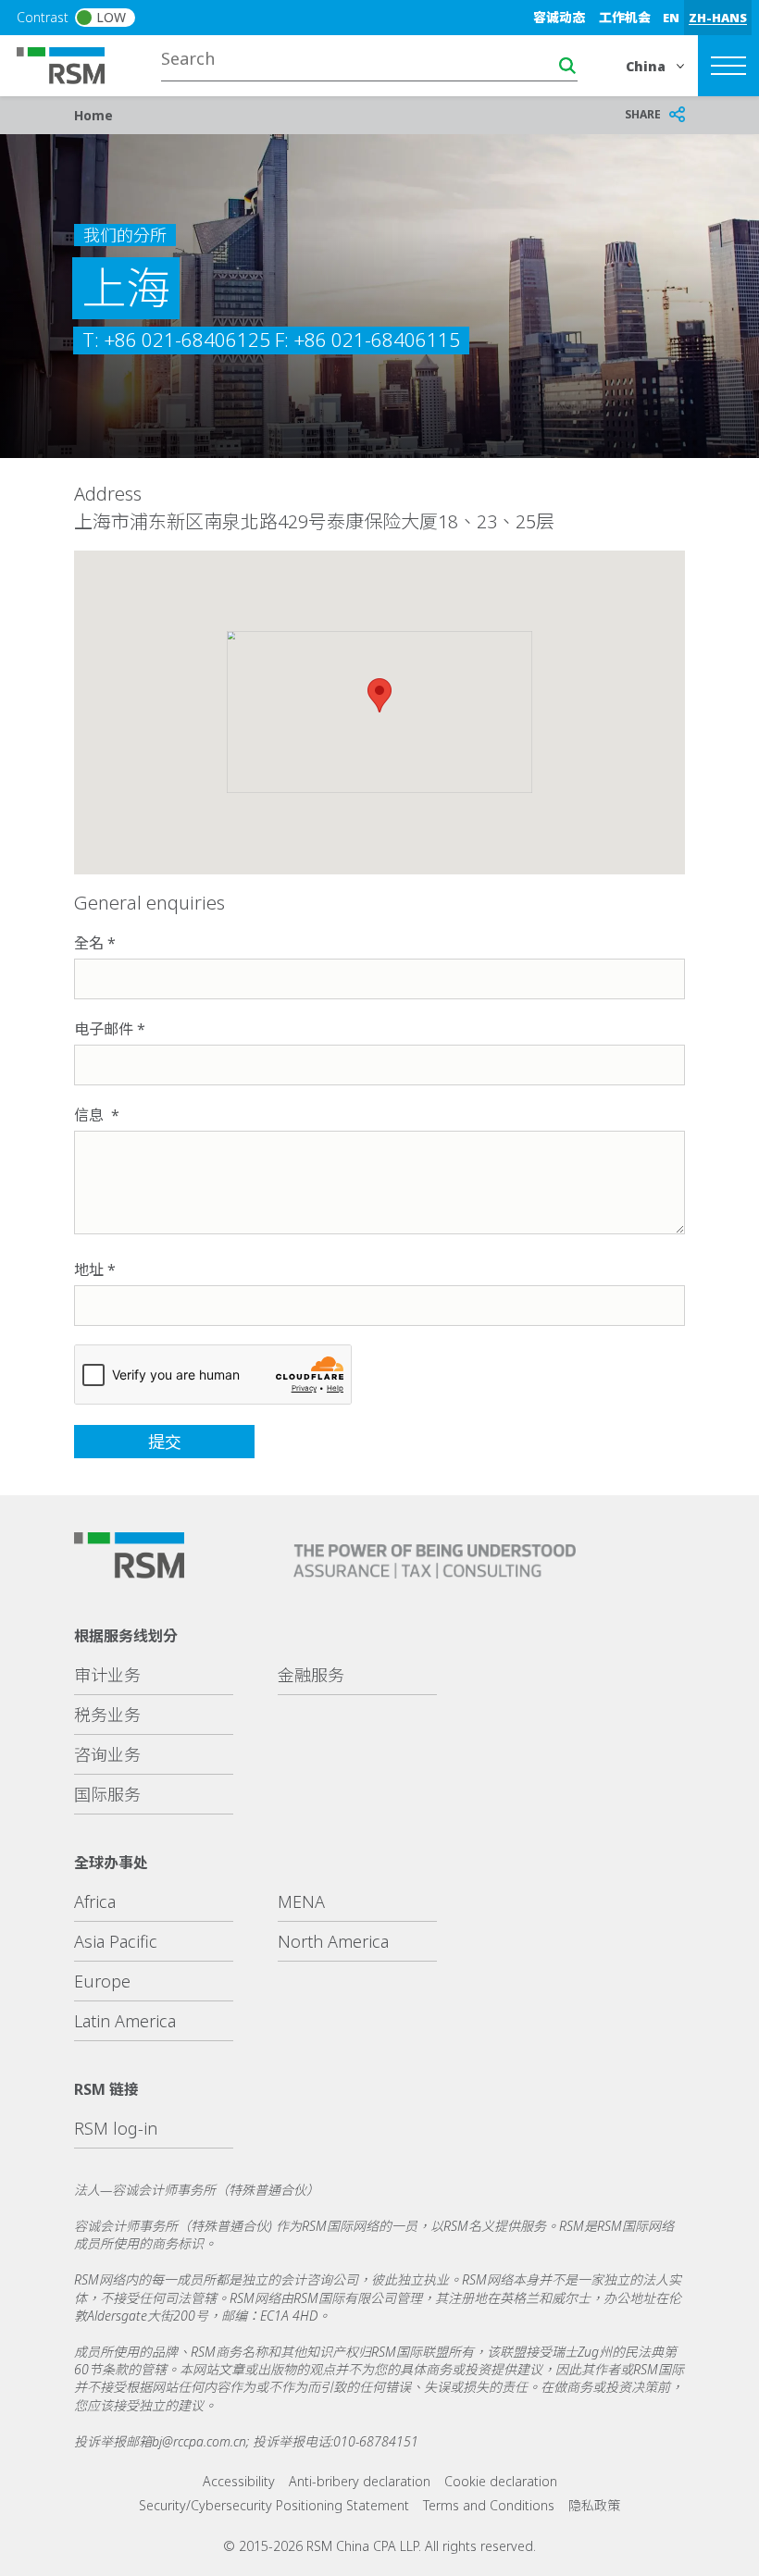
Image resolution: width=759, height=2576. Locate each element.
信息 (91, 1115)
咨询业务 (107, 1754)
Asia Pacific (116, 1941)
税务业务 (107, 1715)
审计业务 (107, 1675)
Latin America (125, 2021)
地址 (89, 1269)
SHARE (643, 114)
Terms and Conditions (489, 2505)
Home (93, 115)
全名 (89, 943)
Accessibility (239, 2481)
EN (671, 18)
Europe (102, 1981)
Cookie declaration (501, 2481)
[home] (72, 64)
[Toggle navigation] (728, 66)
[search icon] (567, 66)
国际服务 (107, 1794)
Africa (95, 1901)
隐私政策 (594, 2505)
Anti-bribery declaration (360, 2481)
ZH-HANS (718, 18)
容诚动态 (559, 17)
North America (333, 1941)
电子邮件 (104, 1029)
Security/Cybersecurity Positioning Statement (274, 2505)
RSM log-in (116, 2128)
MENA (301, 1901)
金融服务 (311, 1675)
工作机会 (625, 17)
